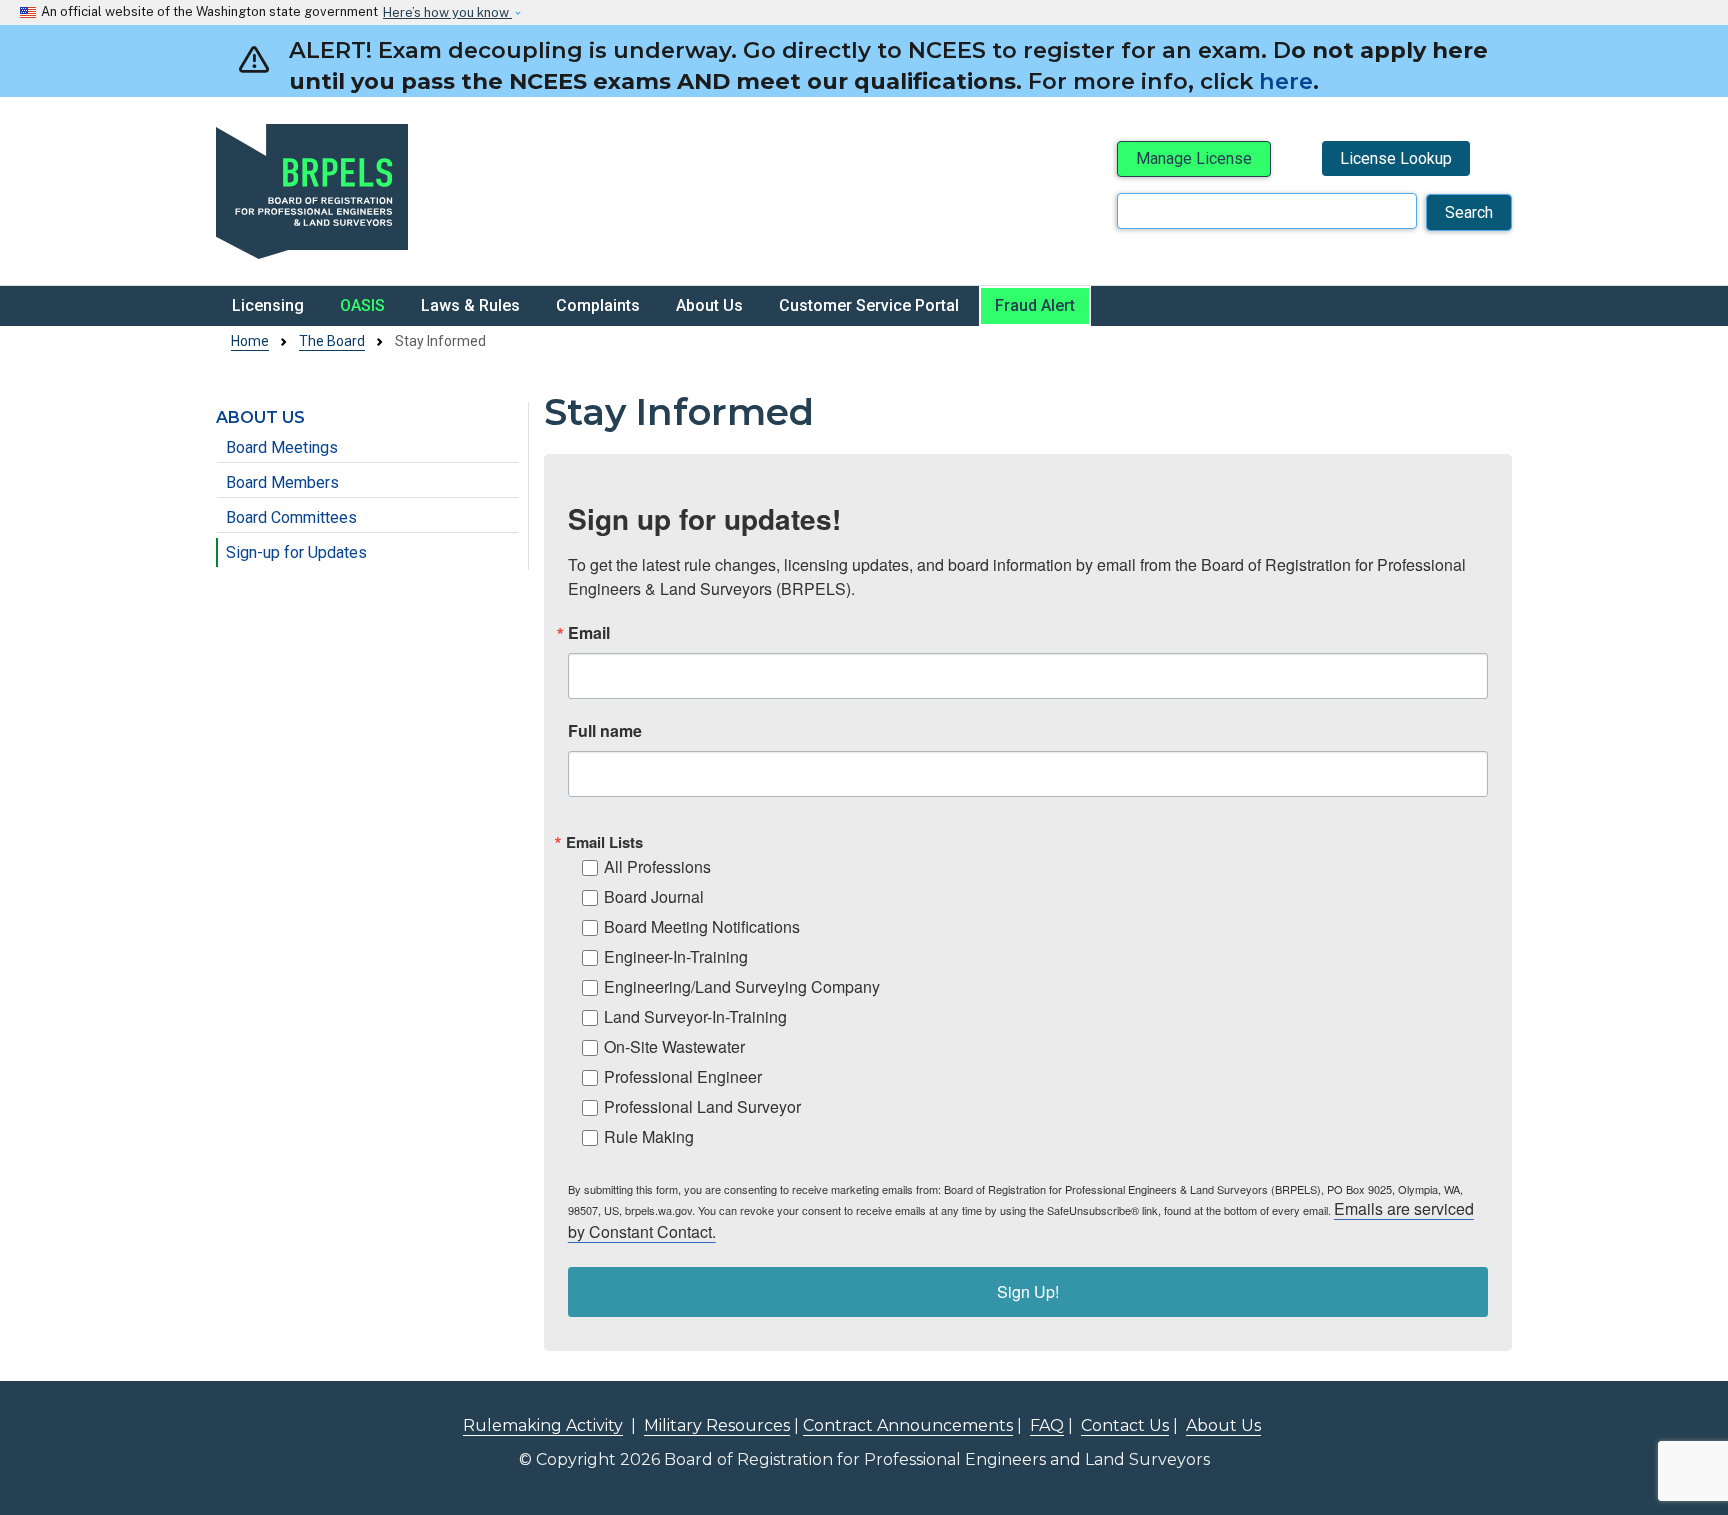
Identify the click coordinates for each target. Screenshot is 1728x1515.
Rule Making (649, 1136)
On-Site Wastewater (674, 1046)
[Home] (420, 190)
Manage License (1194, 158)
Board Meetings (282, 447)
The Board (332, 341)
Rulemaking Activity (543, 1425)
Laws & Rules (470, 305)
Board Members (282, 482)
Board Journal (654, 896)
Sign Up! (1028, 1291)
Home (250, 341)
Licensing (268, 305)
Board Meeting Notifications (702, 926)
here (1286, 81)
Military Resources (717, 1425)
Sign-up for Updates (296, 552)
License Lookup (1396, 158)
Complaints (598, 305)
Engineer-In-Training (676, 956)
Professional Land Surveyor (702, 1106)
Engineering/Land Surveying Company (742, 986)
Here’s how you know (447, 12)
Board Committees (291, 517)
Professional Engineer (683, 1076)
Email (589, 633)
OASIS (362, 305)
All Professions (657, 866)
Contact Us (1125, 1425)
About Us (709, 305)
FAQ (1047, 1425)
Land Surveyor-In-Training (695, 1016)
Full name (605, 731)
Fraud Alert (1035, 305)
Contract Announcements (908, 1425)
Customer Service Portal (869, 305)
